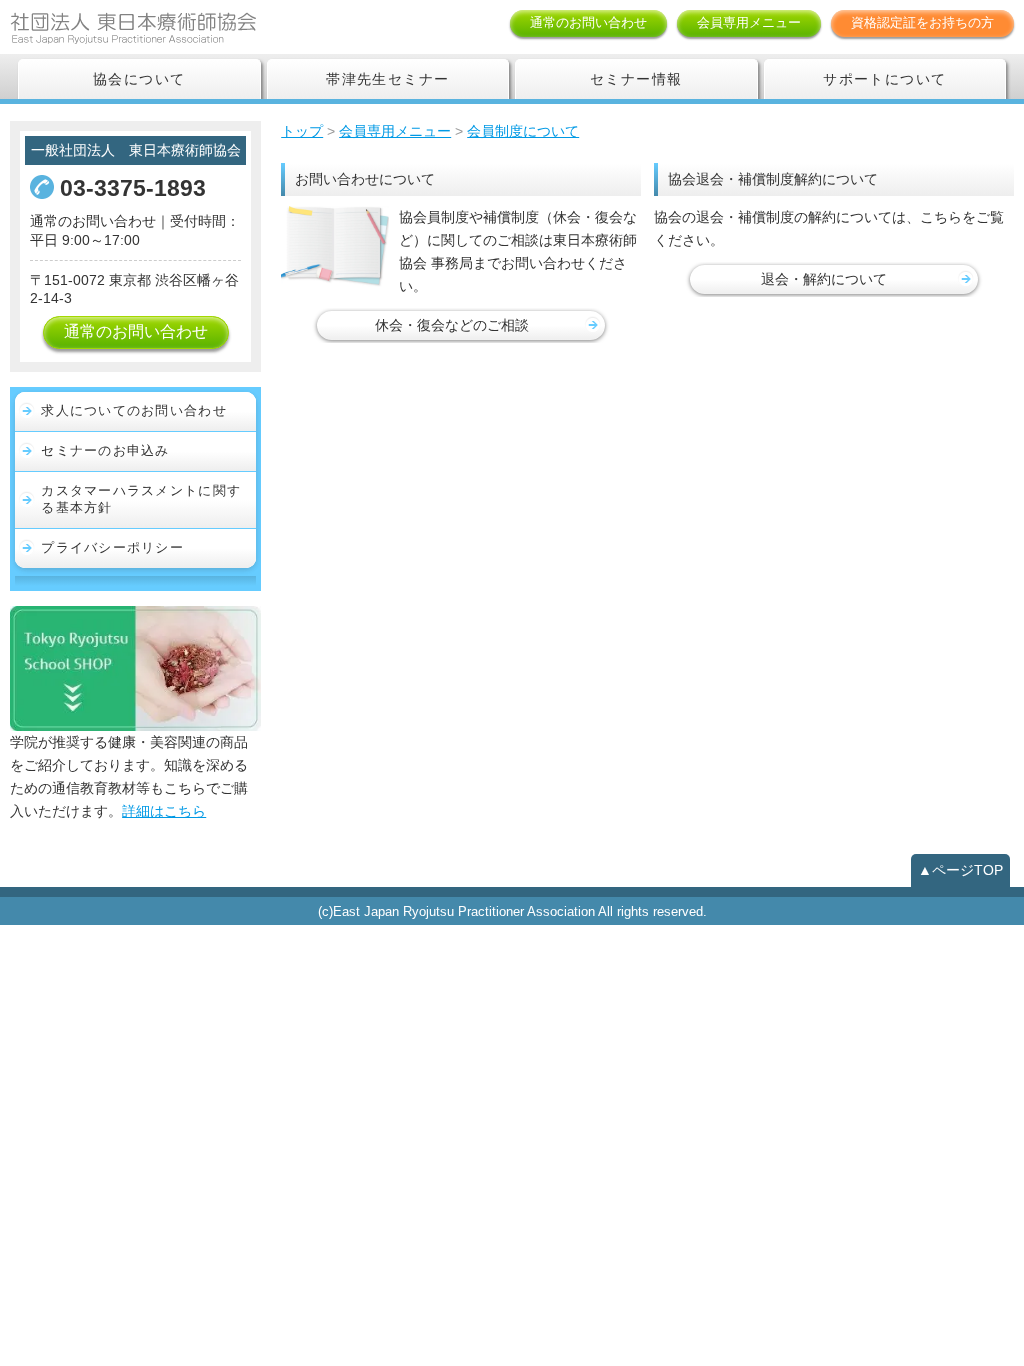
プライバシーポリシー (112, 547)
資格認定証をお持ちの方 (922, 22)
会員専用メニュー (749, 22)
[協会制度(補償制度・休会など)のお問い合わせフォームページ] (335, 246)
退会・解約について (824, 279)
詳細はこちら (164, 811)
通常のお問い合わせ (588, 22)
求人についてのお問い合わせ (134, 410)
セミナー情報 (636, 79)
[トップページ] (165, 27)
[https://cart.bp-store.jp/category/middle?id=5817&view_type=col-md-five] (135, 667)
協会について (139, 79)
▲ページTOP (960, 870)
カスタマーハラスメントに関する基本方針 (141, 499)
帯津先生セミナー (387, 79)
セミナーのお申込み (105, 450)
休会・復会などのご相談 (452, 325)
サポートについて (884, 79)
